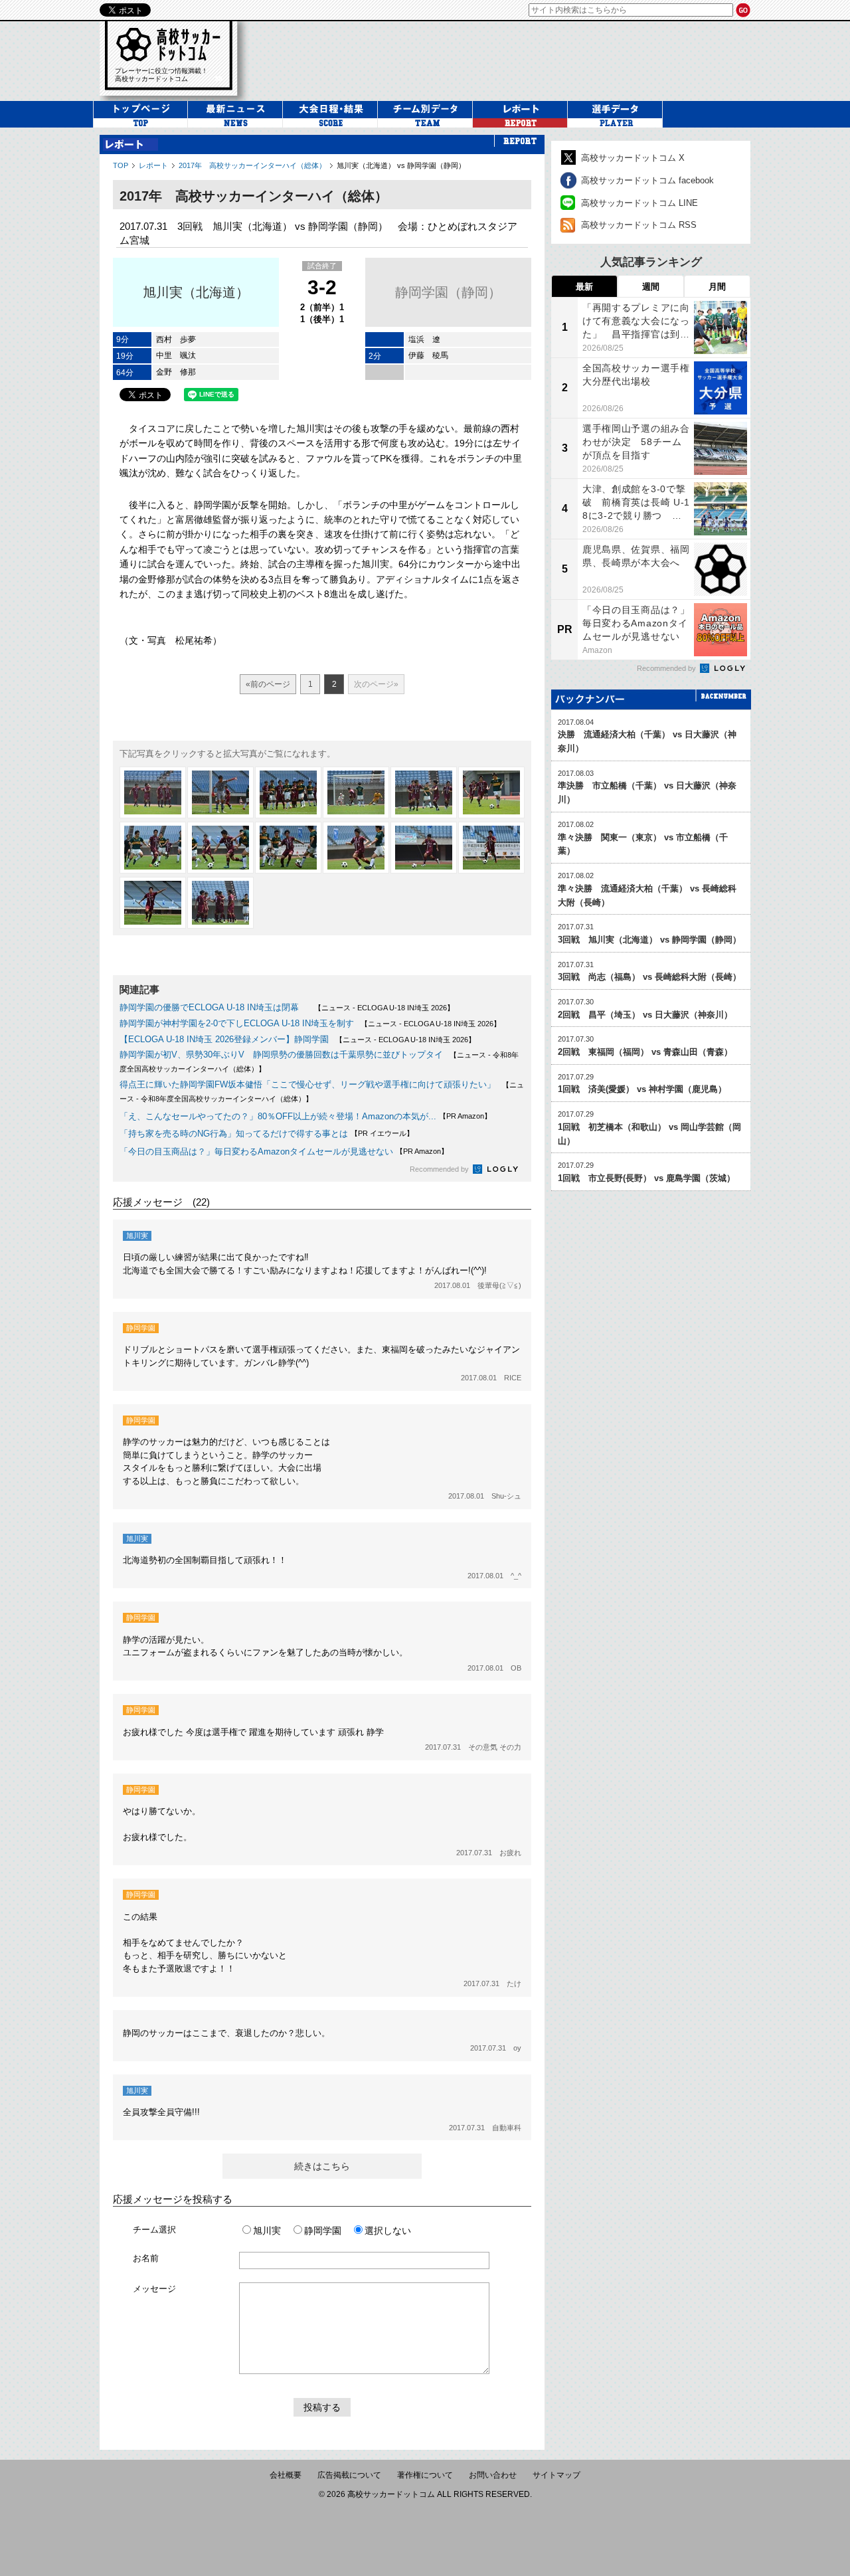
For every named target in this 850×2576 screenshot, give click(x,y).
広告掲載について (349, 2475)
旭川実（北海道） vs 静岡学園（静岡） (401, 165)
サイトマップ (556, 2475)
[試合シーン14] (220, 903)
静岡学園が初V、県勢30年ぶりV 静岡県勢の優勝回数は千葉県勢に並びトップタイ (281, 1055)
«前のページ (268, 684)
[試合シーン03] (288, 792)
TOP (121, 165)
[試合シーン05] (424, 792)
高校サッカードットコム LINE (639, 203)
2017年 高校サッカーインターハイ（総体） (252, 165)
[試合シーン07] (153, 848)
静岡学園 (323, 2231)
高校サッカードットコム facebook (647, 180)
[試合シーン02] (220, 792)
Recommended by (440, 1169)
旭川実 (267, 2231)
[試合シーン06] (491, 792)
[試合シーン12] (491, 848)
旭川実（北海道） (196, 292)
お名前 (146, 2258)
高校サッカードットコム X (633, 158)
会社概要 (286, 2475)
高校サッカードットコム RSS (639, 225)
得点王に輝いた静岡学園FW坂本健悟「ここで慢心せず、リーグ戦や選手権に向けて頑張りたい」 (307, 1084)
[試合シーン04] (356, 792)
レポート (153, 165)
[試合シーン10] (356, 848)
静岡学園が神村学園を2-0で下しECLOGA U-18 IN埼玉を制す (237, 1023)
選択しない (388, 2231)
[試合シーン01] (153, 792)
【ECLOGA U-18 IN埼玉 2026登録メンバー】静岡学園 (224, 1039)
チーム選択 (154, 2230)
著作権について (425, 2475)
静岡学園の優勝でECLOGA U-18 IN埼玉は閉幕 (213, 1007)
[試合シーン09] (288, 848)
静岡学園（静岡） (448, 292)
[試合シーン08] (220, 848)
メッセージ (154, 2289)
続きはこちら (322, 2166)
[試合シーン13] (153, 903)
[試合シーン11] (424, 848)
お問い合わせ (493, 2475)
